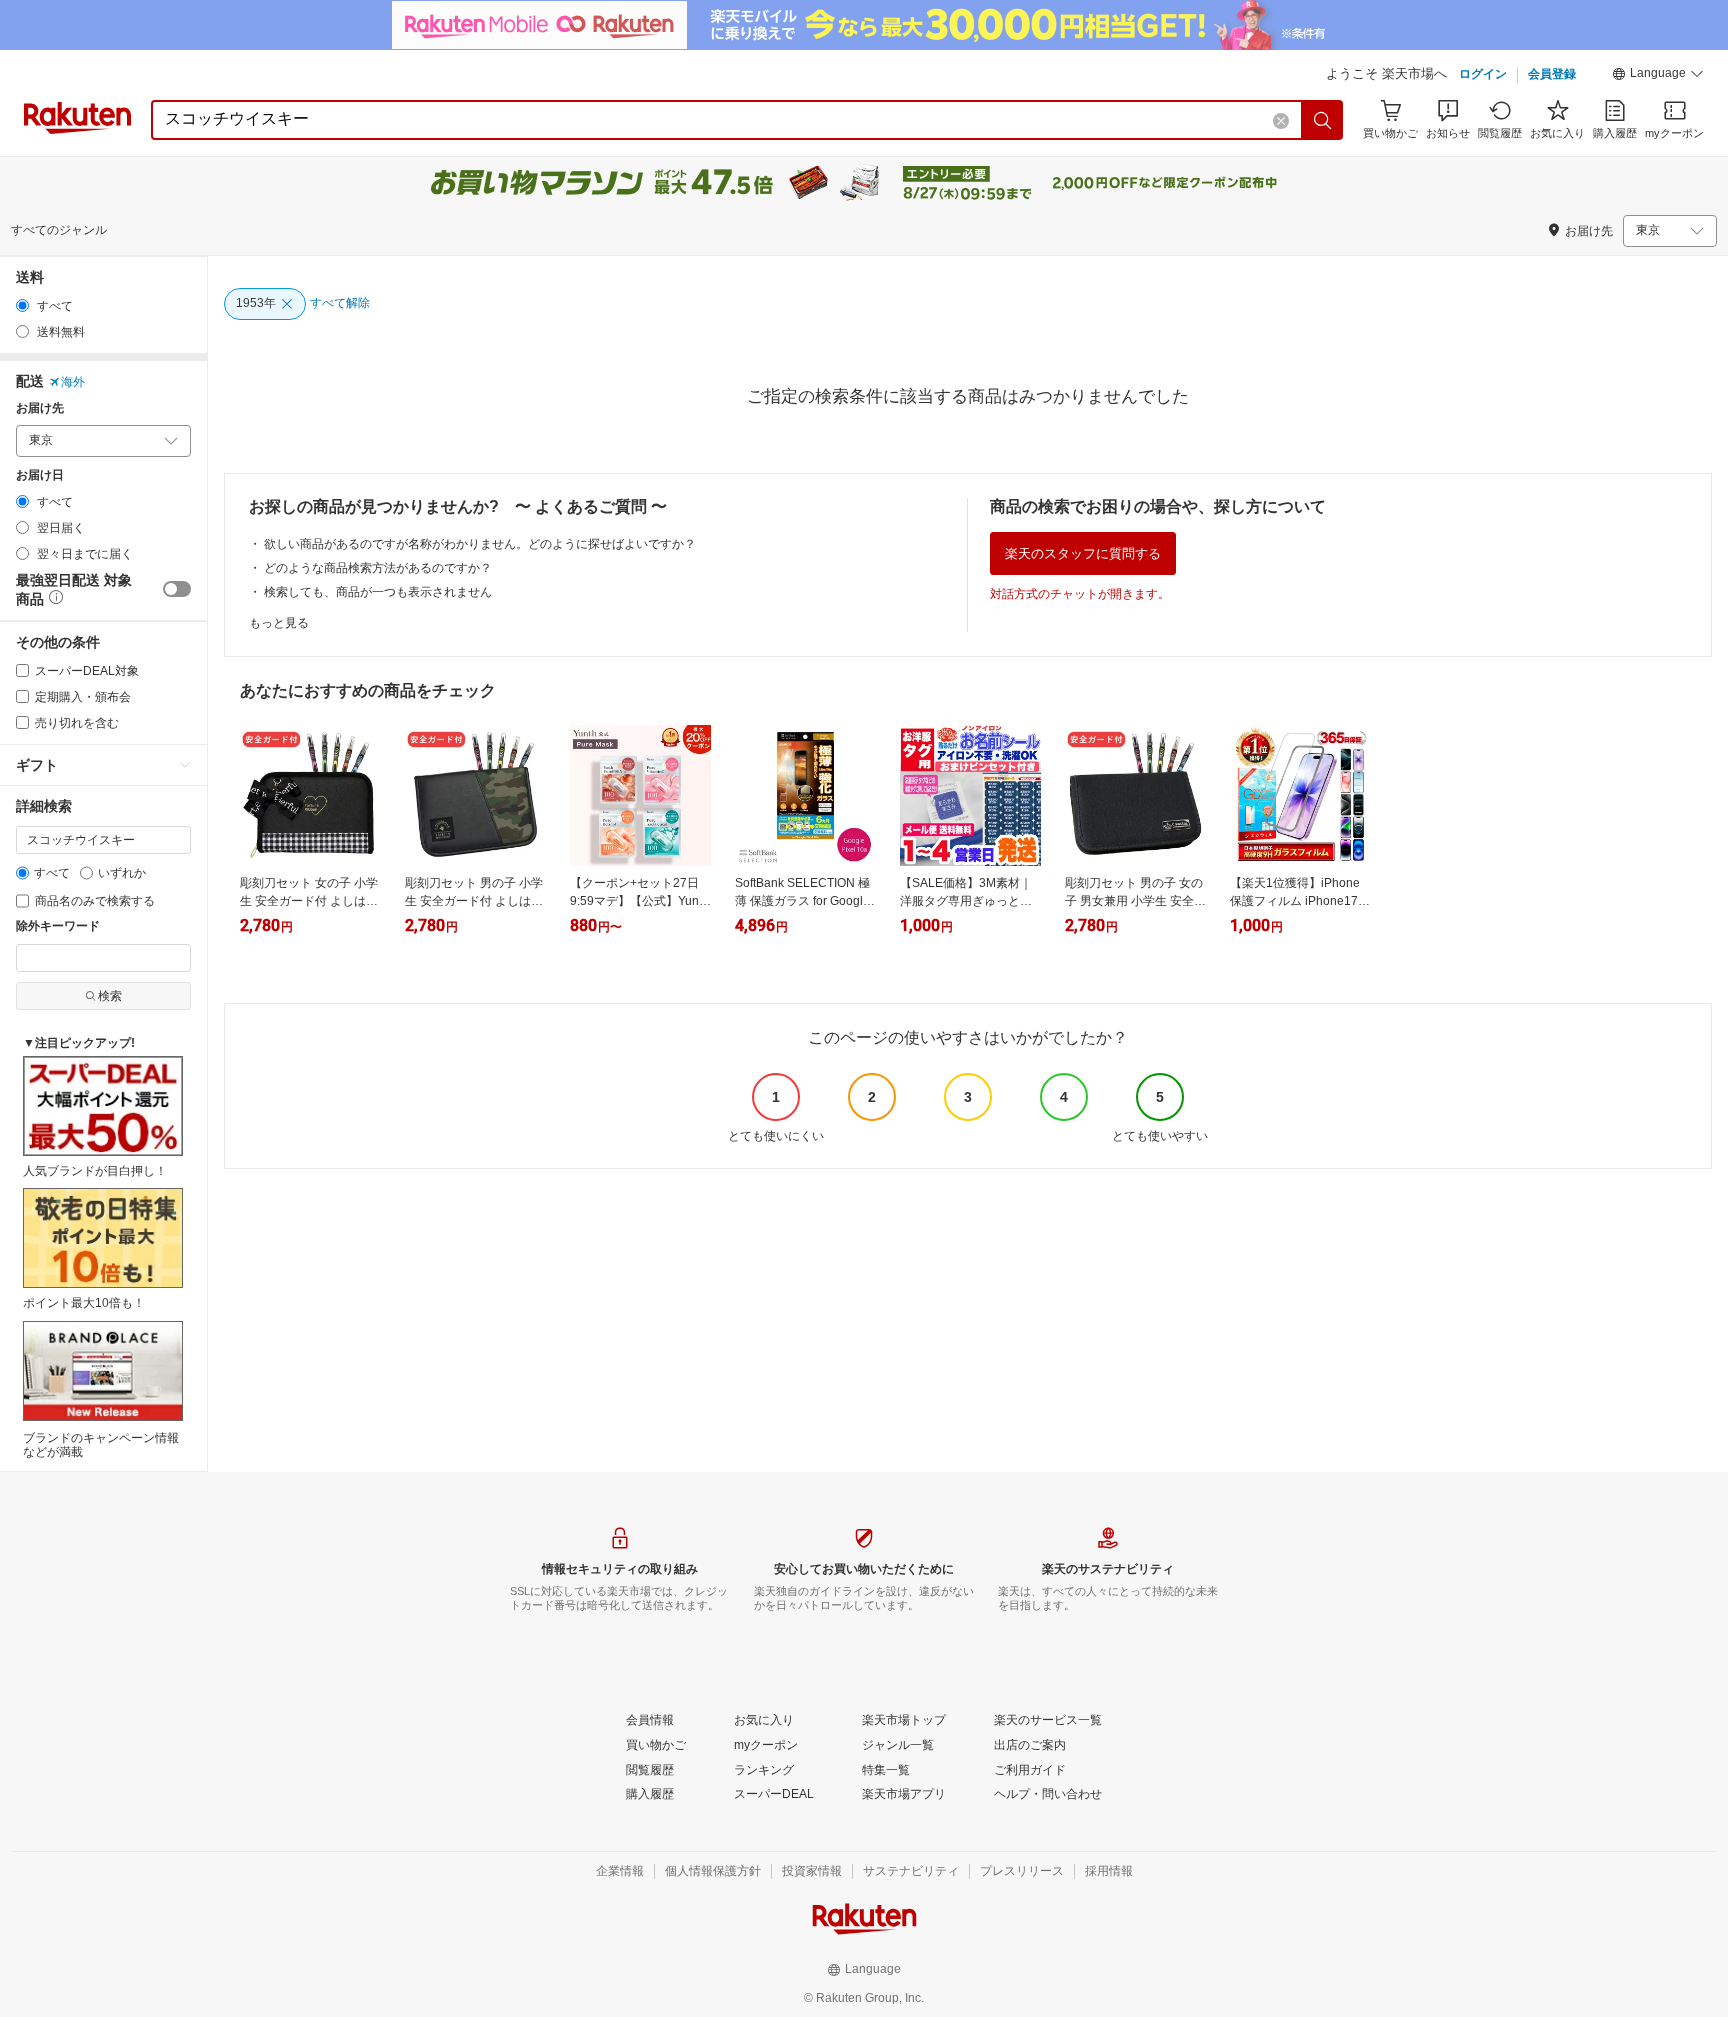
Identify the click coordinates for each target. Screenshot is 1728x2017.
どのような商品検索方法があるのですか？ (378, 568)
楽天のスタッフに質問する (1083, 553)
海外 (73, 382)
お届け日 (40, 475)
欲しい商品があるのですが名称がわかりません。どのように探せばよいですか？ (480, 544)
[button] (1658, 76)
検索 (110, 996)
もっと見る (279, 623)
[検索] (1323, 120)
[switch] (177, 589)
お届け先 (40, 408)
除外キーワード (58, 926)
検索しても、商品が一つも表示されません (378, 592)
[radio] (22, 305)
